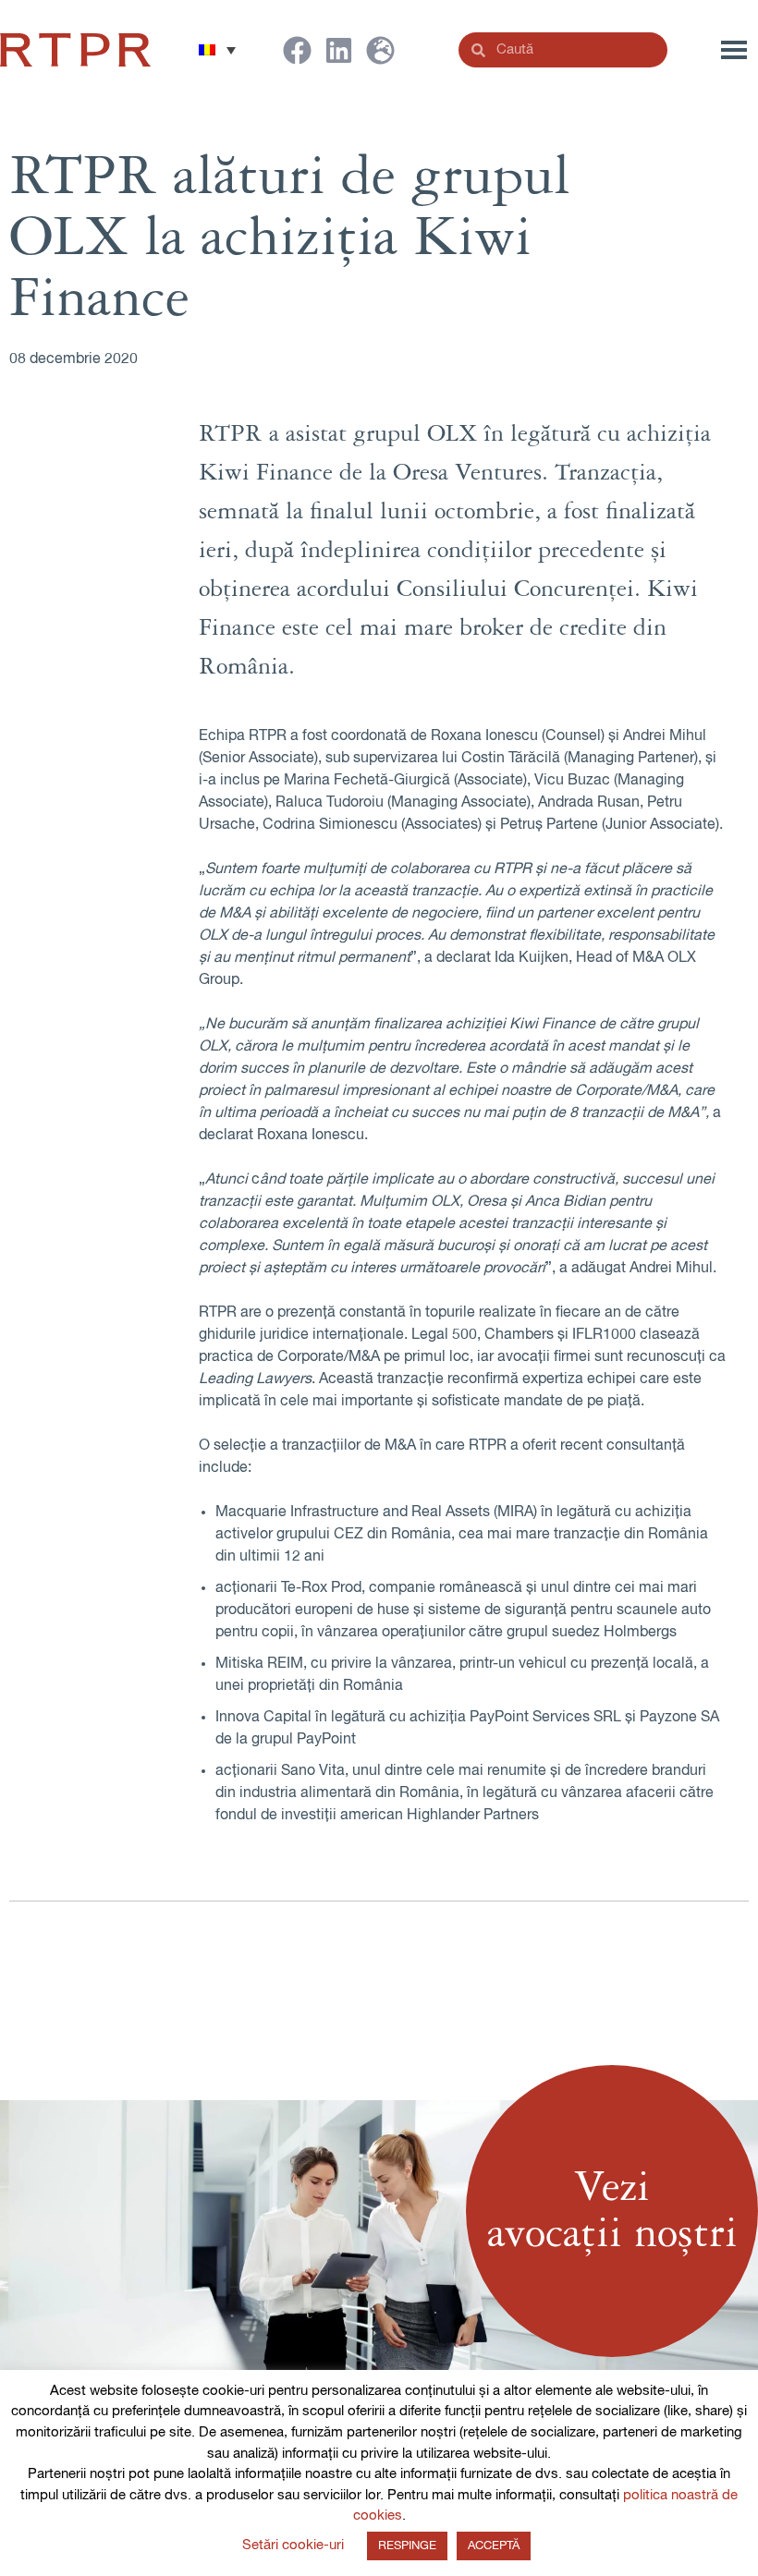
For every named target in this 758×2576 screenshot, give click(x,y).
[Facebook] (297, 50)
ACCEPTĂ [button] (494, 2546)
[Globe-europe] (380, 50)
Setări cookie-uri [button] (293, 2545)
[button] (217, 50)
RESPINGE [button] (407, 2546)
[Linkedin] (339, 50)
